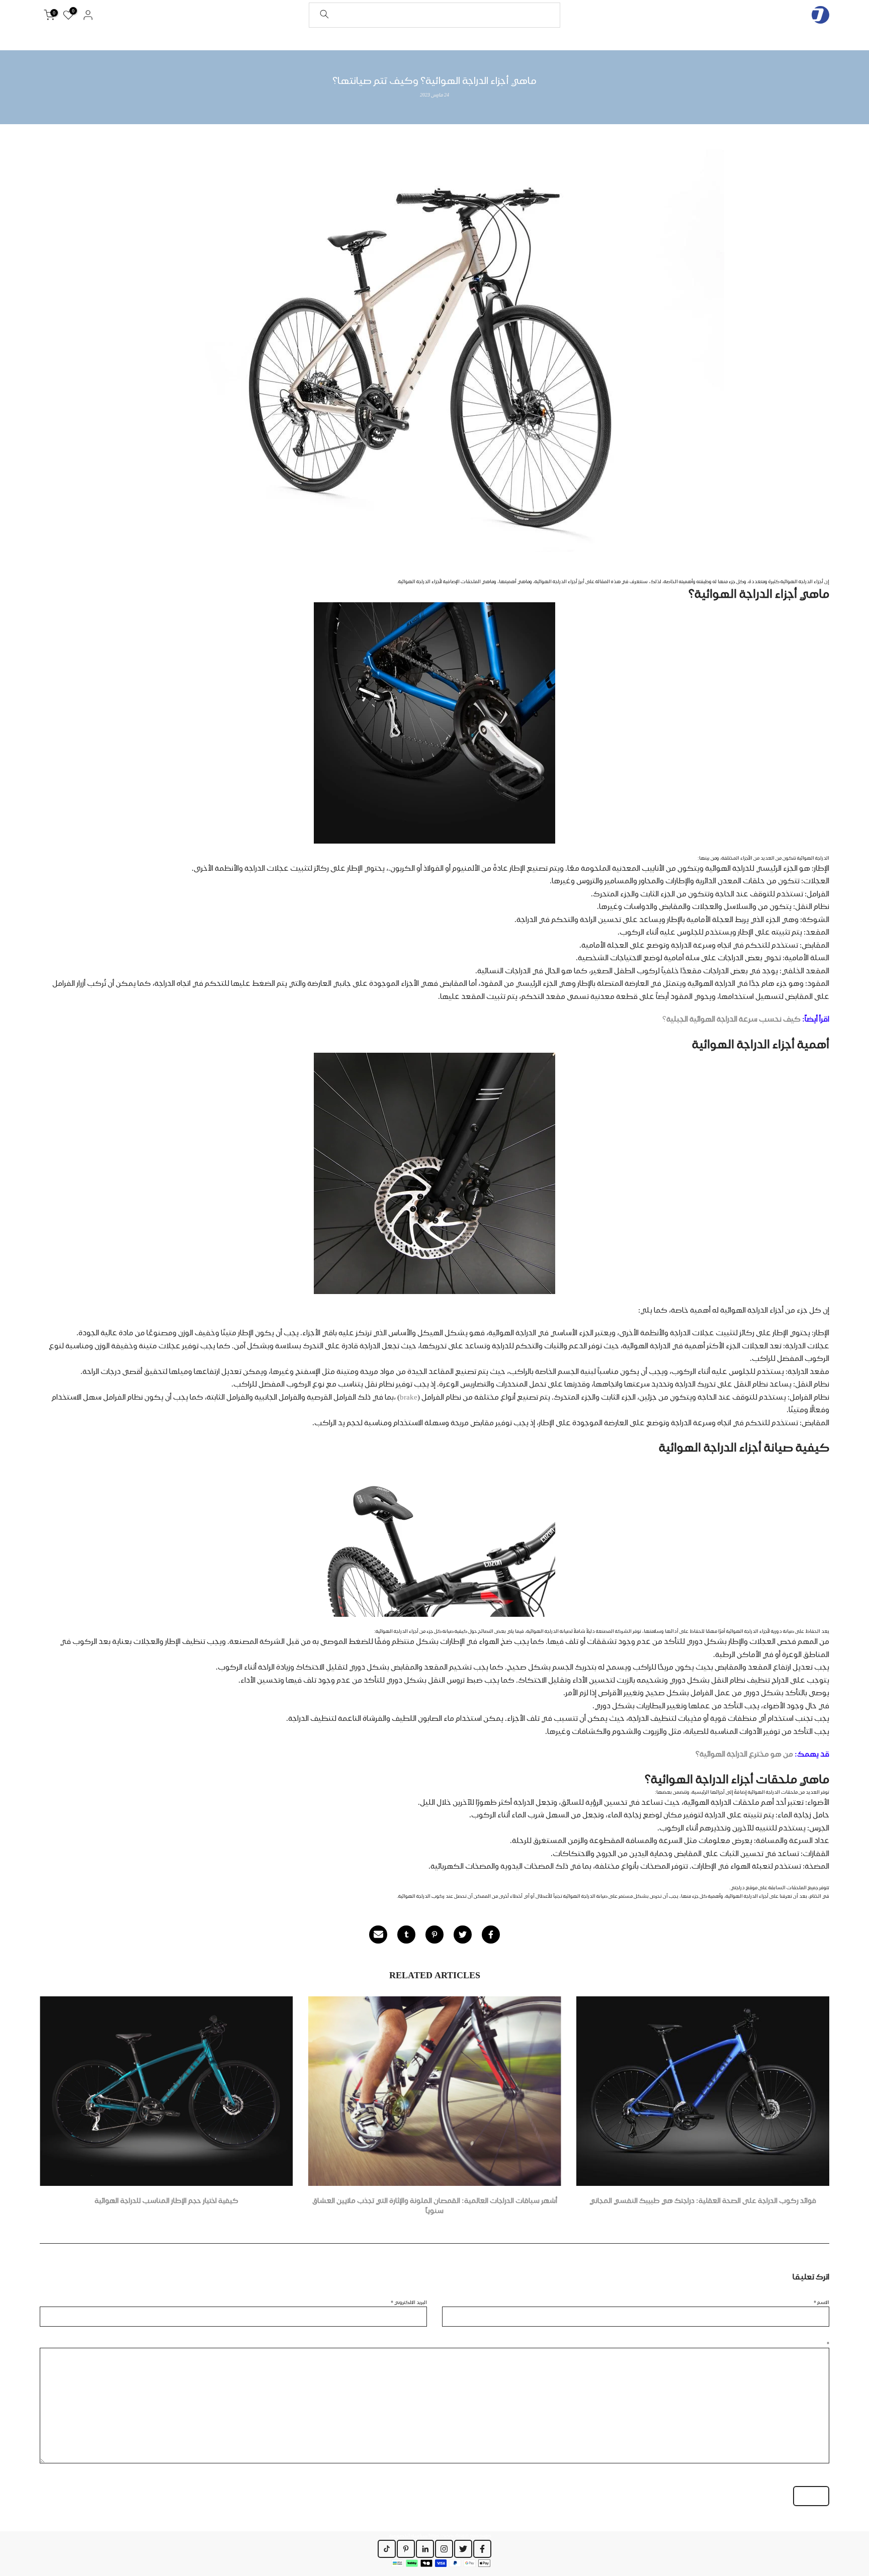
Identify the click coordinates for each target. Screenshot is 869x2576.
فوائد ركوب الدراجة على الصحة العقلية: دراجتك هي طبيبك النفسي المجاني (703, 2200)
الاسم (821, 2302)
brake (409, 1397)
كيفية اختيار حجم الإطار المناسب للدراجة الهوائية (166, 2200)
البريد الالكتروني (409, 2302)
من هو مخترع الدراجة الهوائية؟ (744, 1754)
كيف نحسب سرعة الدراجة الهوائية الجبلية (733, 1019)
